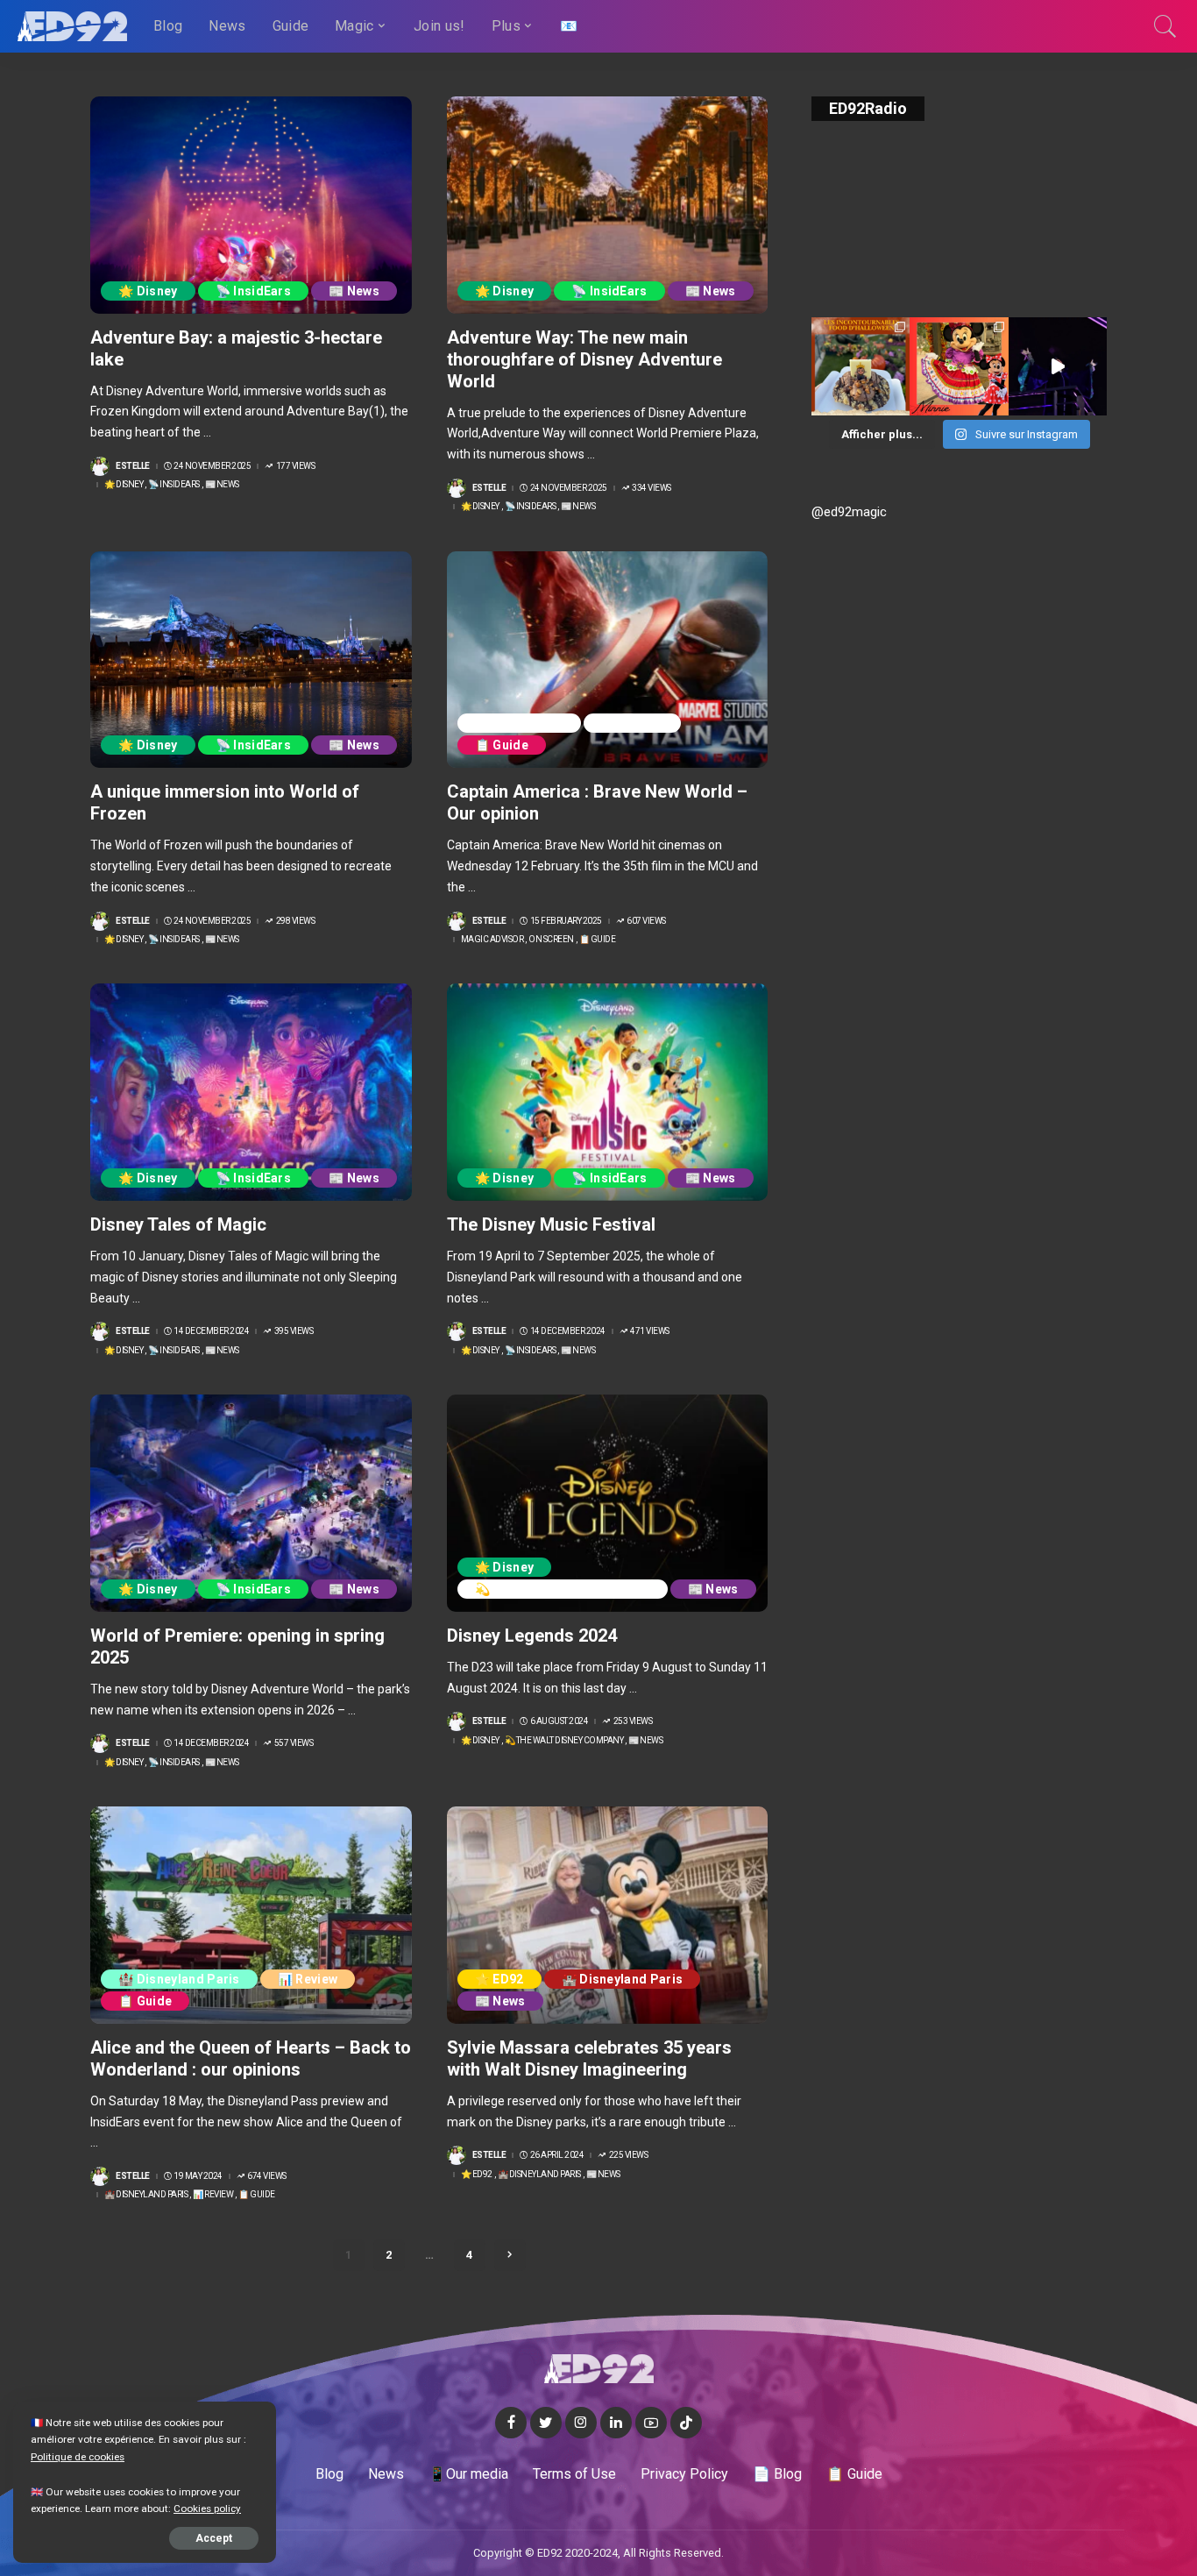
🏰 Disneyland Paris (179, 1979)
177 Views (295, 466)
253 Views (633, 1721)
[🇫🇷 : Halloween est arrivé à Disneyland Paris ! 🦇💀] (959, 366)
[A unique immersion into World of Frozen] (251, 660)
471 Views (650, 1331)
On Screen (632, 723)
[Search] (1165, 26)
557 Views (294, 1743)
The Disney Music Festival (551, 1224)
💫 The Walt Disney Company (563, 1589)
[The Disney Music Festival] (608, 1092)
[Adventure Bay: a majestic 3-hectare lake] (251, 205)
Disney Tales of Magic (178, 1224)
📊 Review (308, 1979)
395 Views (294, 1331)
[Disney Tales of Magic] (251, 1092)
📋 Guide (502, 745)
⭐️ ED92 (499, 1979)
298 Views (295, 921)
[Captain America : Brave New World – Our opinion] (608, 660)
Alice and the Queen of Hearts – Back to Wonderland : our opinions (251, 2058)
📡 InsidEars (254, 291)
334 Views (652, 488)
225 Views (628, 2155)
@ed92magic (849, 512)
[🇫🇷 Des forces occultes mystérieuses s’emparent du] (1058, 366)
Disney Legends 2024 (532, 1636)
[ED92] (72, 26)
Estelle (133, 466)
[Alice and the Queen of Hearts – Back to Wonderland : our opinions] (251, 1915)
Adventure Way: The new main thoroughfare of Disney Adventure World (584, 359)
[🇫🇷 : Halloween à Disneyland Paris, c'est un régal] (861, 366)
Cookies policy (207, 2509)
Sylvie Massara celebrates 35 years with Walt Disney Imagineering (589, 2058)
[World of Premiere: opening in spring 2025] (251, 1503)
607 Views (646, 921)
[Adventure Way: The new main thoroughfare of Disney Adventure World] (608, 205)
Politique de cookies (78, 2457)
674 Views (267, 2176)
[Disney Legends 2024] (608, 1503)
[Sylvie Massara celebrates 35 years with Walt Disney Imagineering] (608, 1915)
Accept (214, 2538)
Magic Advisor (519, 723)
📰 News (354, 291)
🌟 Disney (148, 291)
